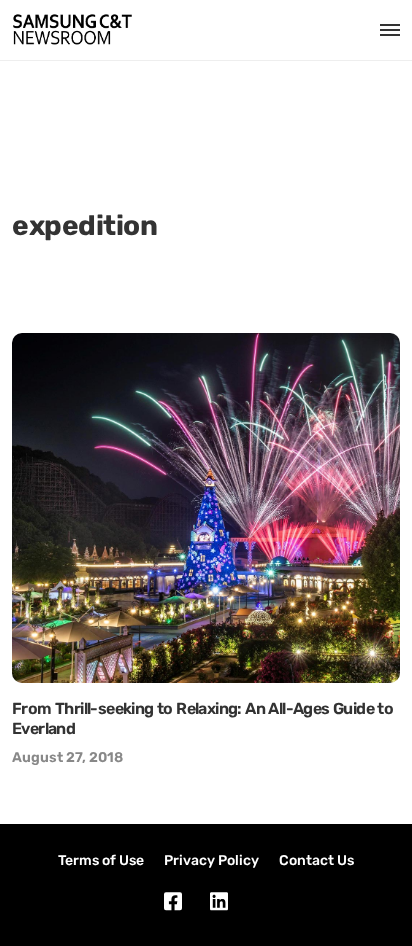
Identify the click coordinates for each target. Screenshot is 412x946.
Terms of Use (101, 860)
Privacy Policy (211, 860)
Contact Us (316, 860)
